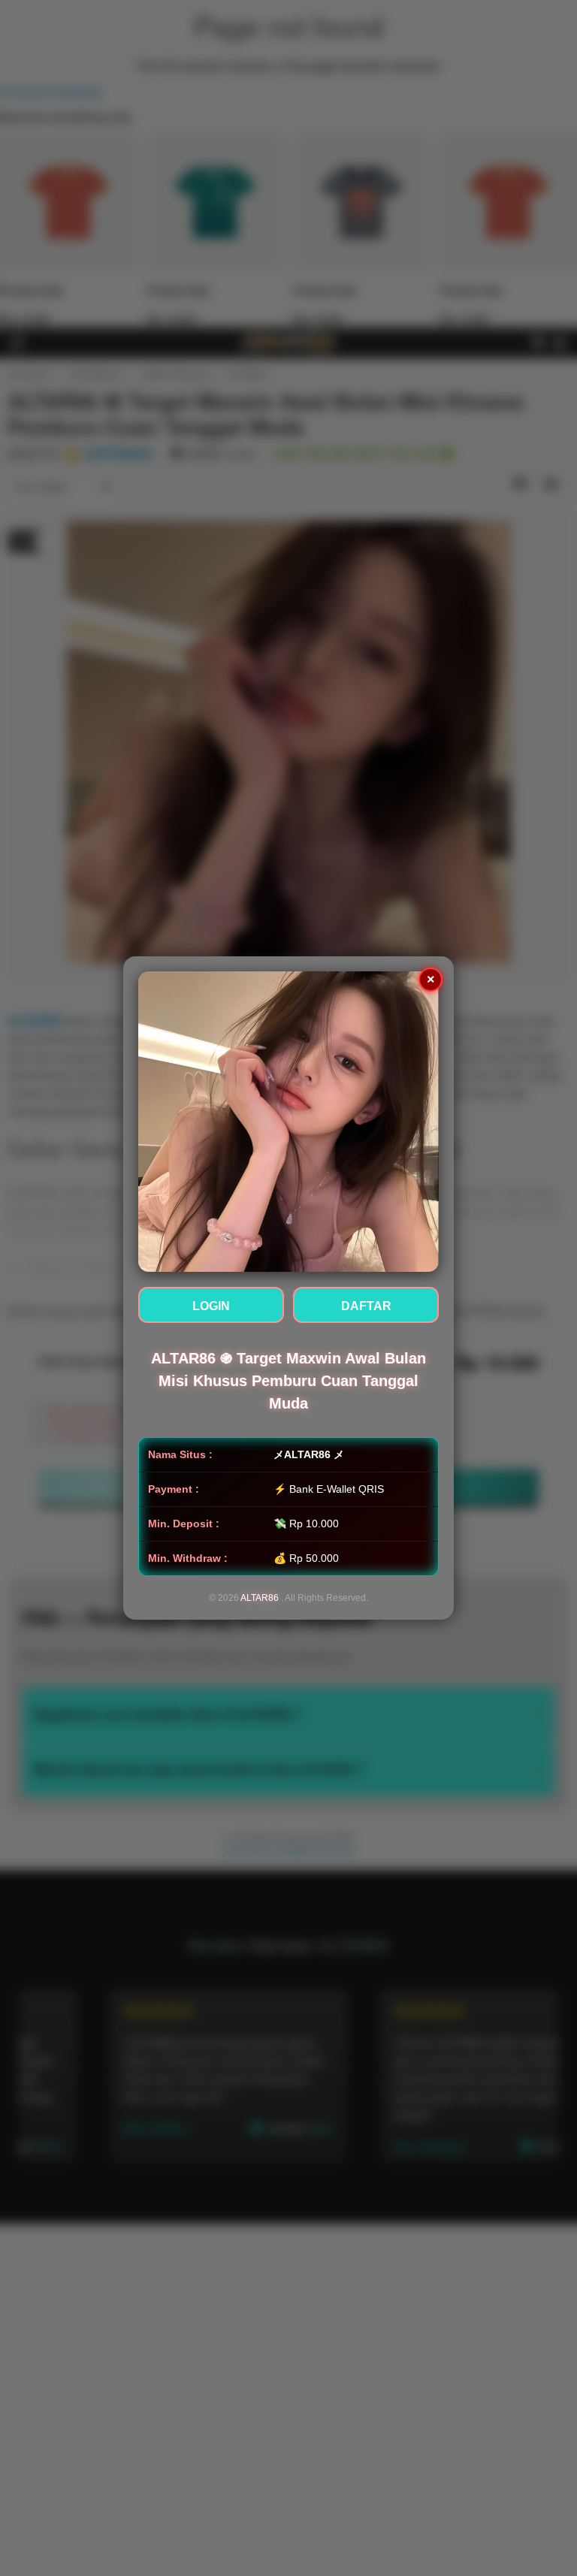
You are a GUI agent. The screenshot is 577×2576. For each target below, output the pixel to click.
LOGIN (211, 1306)
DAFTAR (366, 1306)
